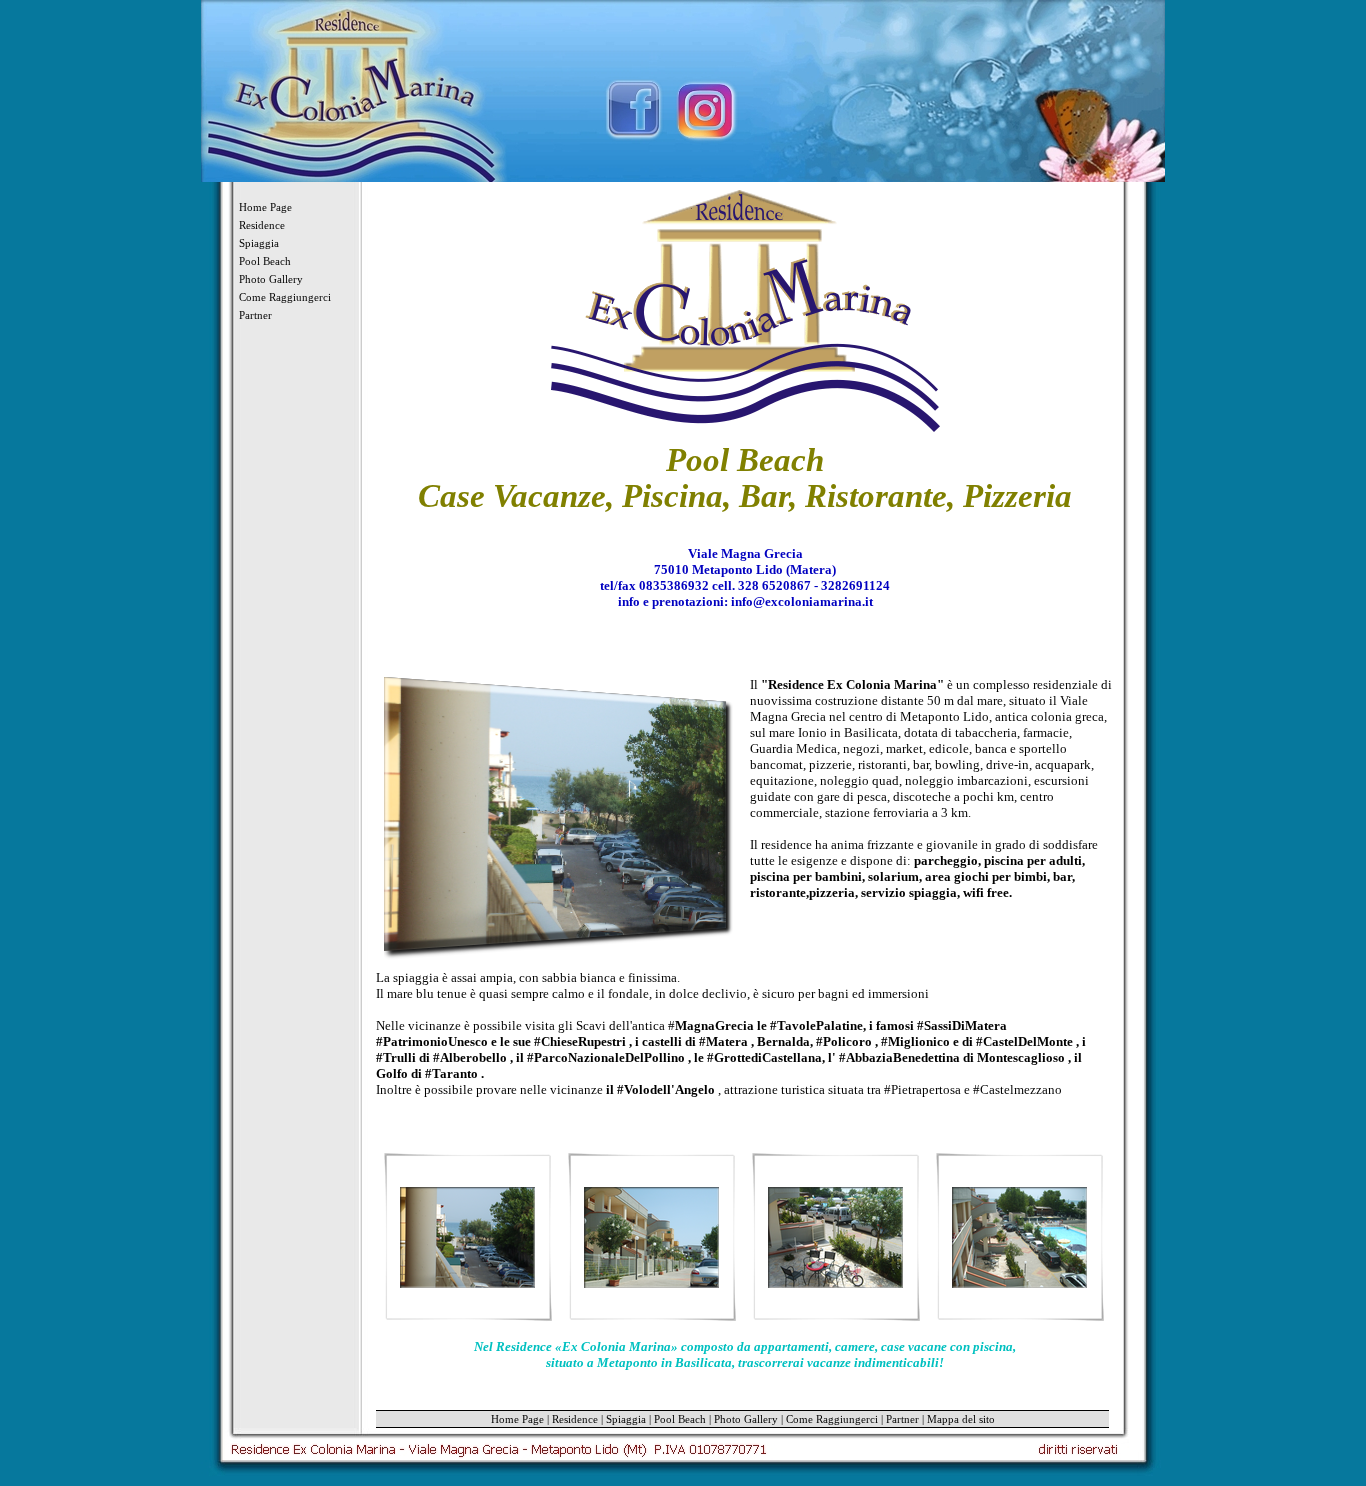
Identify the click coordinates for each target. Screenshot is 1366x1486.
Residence (262, 225)
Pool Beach (265, 261)
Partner (255, 315)
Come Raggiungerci (285, 297)
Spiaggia (259, 243)
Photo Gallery (271, 279)
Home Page (265, 207)
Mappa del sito (961, 1419)
